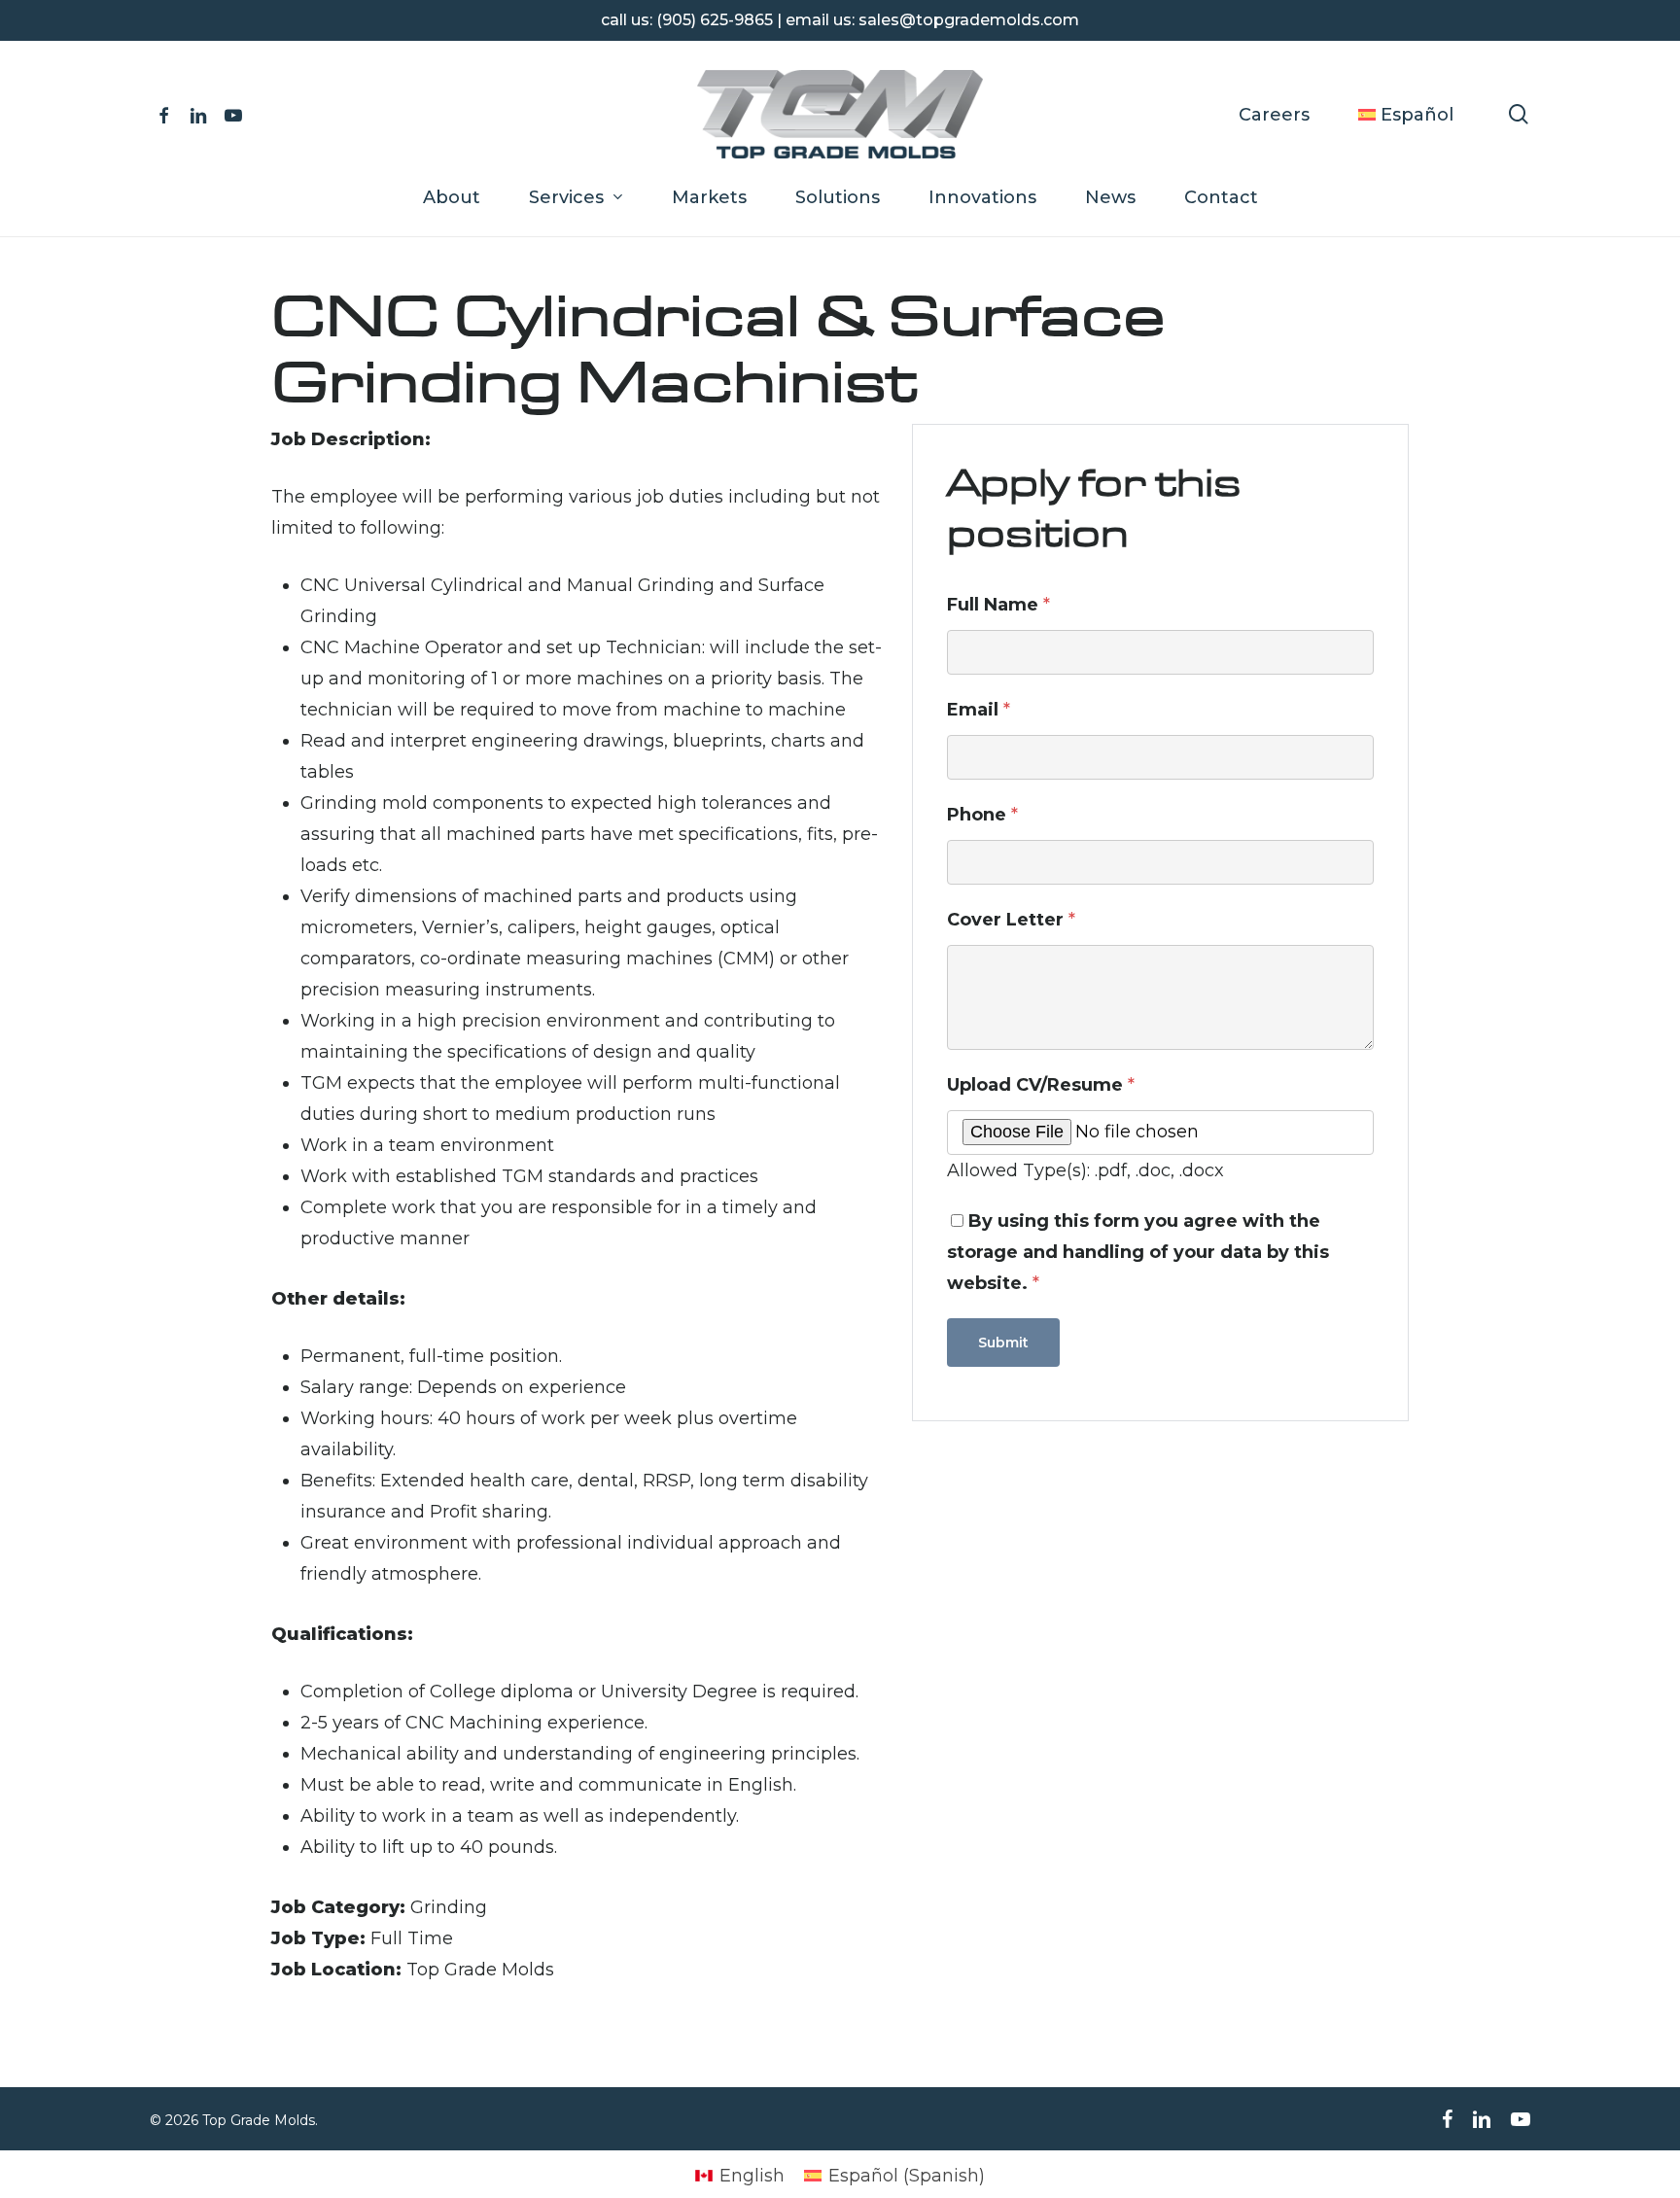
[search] (1519, 114)
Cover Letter (1011, 920)
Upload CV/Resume (1041, 1085)
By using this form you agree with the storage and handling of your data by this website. (1138, 1252)
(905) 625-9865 (715, 20)
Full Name (998, 605)
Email (979, 710)
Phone (982, 815)
